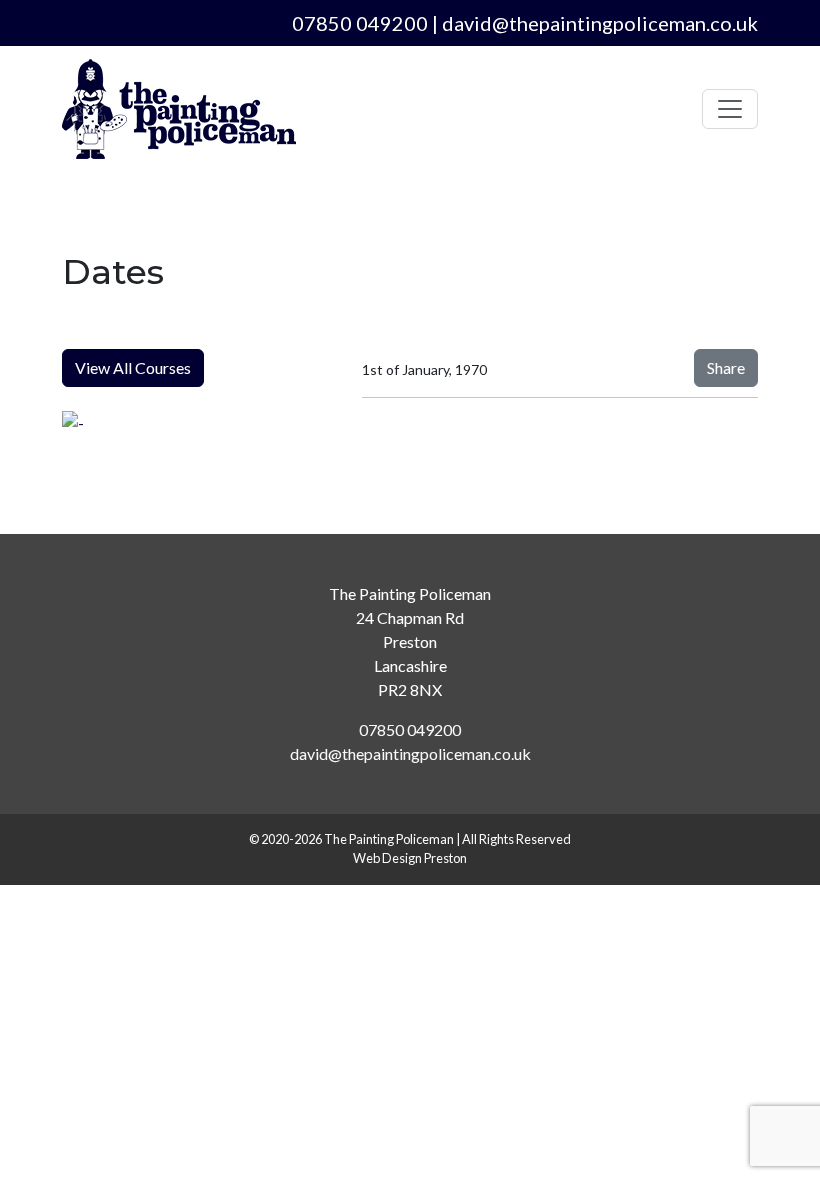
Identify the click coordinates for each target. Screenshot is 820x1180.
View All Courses (133, 367)
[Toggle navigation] (730, 109)
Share (726, 367)
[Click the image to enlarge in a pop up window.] (200, 423)
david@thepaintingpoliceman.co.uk (600, 23)
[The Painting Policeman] (179, 109)
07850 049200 (360, 23)
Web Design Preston (410, 858)
